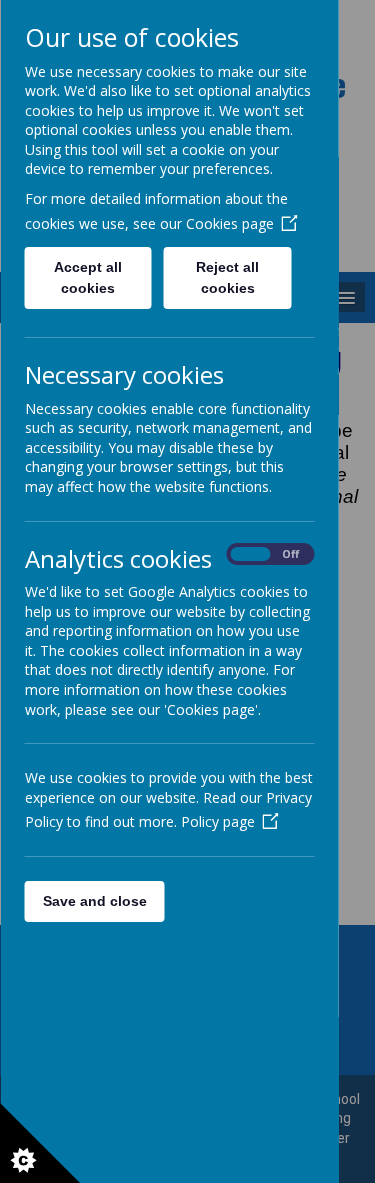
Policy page (217, 821)
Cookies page (229, 223)
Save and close (94, 901)
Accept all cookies (88, 277)
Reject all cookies (227, 277)
